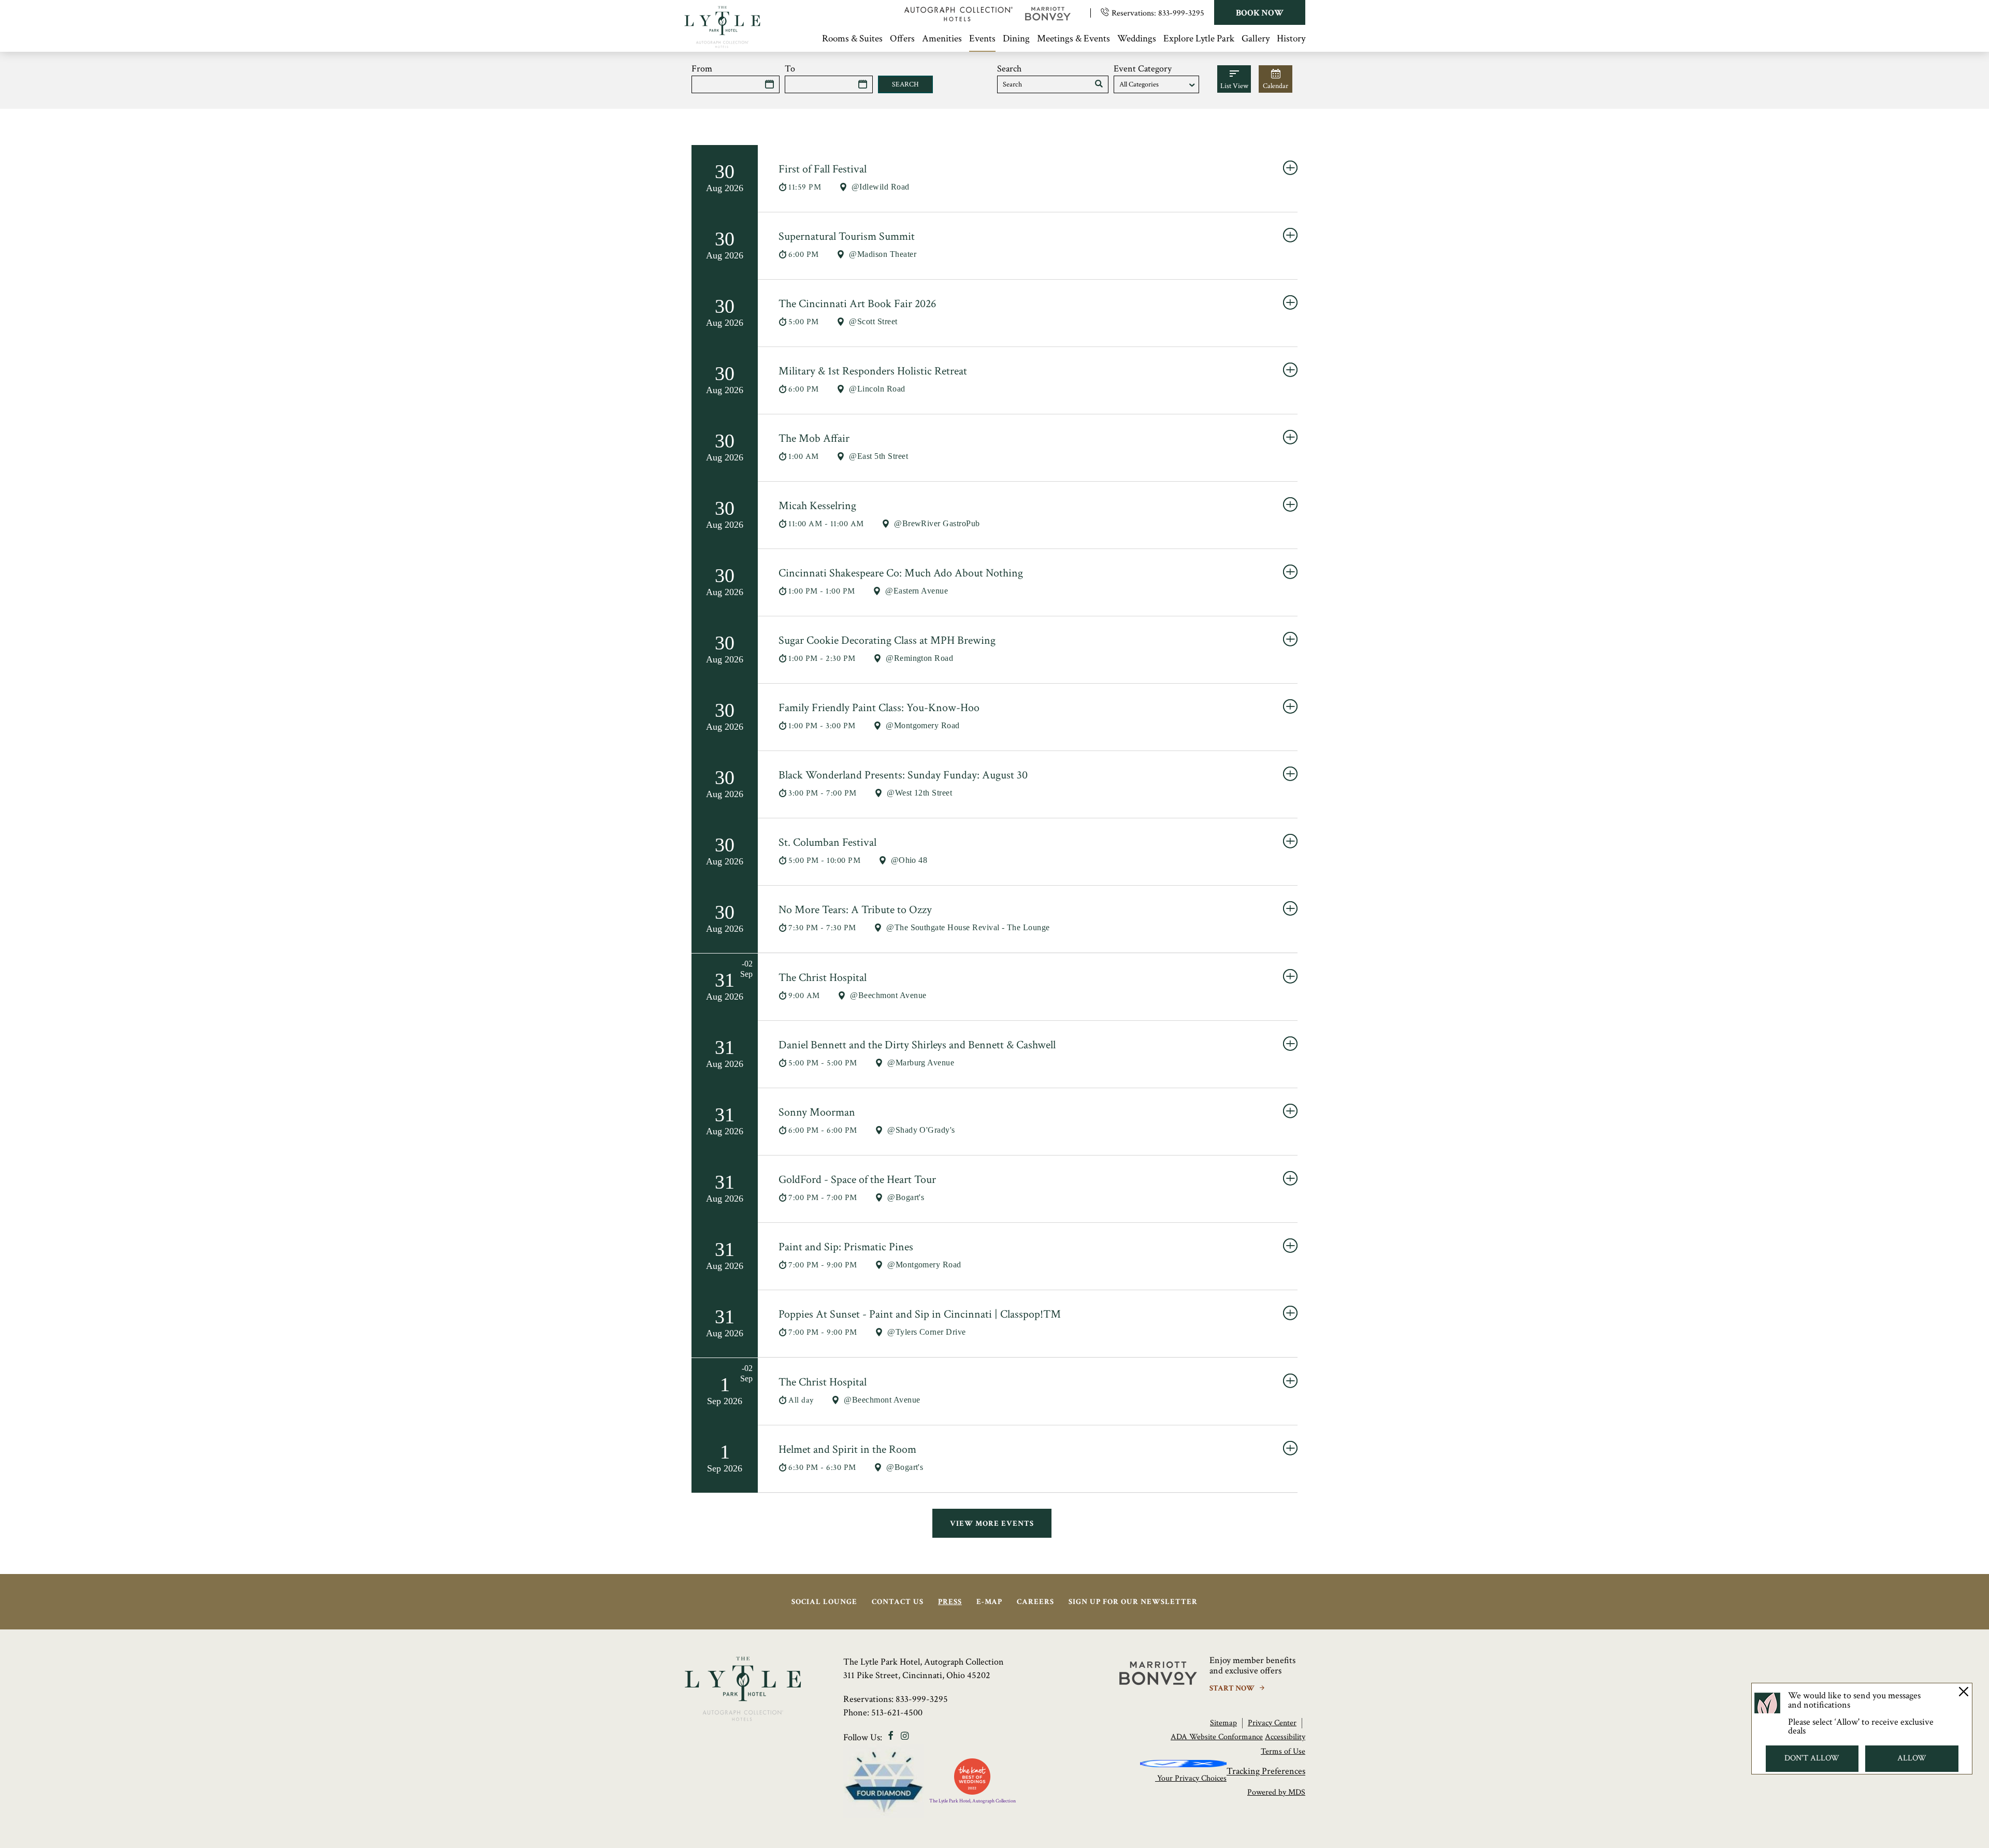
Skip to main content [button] (49, 8)
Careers (1035, 1602)
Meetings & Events (1073, 39)
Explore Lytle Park (1199, 39)
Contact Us (898, 1602)
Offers (902, 39)
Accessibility (1285, 1737)
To (790, 69)
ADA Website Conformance (1217, 1737)
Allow (1912, 1758)
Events (982, 39)
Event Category (1143, 69)
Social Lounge (824, 1602)
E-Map (989, 1602)
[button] (1099, 84)
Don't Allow (1812, 1758)
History (1291, 39)
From (702, 69)
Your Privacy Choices (1191, 1778)
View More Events (992, 1524)
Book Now (1260, 13)
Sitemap (1223, 1723)
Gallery (1256, 39)
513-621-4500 (897, 1713)
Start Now (1233, 1688)
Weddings (1137, 39)
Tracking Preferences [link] (1266, 1772)
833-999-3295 (1181, 13)
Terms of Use (1283, 1751)
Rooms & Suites (852, 39)
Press (950, 1602)
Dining (1016, 39)
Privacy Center (1272, 1723)
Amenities (942, 39)
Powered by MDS (1276, 1792)
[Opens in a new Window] (959, 18)
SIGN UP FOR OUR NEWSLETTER (1133, 1602)
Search (1009, 69)
